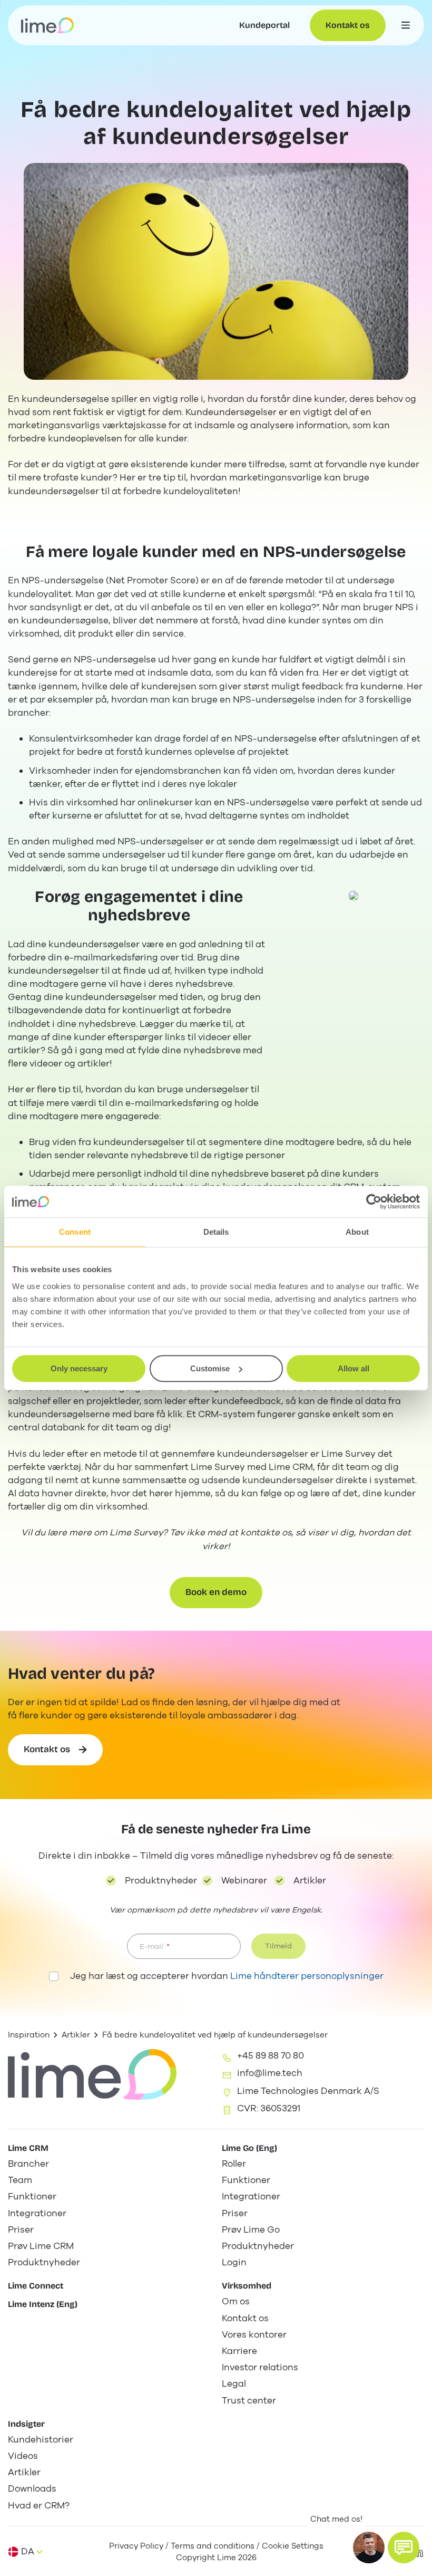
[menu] (406, 25)
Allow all (354, 1368)
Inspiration (29, 2035)
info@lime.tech (270, 2073)
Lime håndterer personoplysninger (307, 1976)
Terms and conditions (213, 2546)
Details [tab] (216, 1232)
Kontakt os (348, 25)
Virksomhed (247, 2286)
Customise (210, 1368)
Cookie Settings (293, 2546)
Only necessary (79, 1368)
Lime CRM (28, 2148)
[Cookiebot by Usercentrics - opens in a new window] (374, 1202)
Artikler (76, 2035)
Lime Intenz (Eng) (43, 2304)
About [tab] (357, 1232)
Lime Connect (36, 2286)
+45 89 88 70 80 (271, 2056)
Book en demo (216, 1592)
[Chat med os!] (404, 2548)
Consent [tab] (75, 1232)
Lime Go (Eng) (249, 2148)
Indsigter (26, 2424)
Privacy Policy (136, 2546)
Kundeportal (264, 25)
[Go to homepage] (47, 25)
